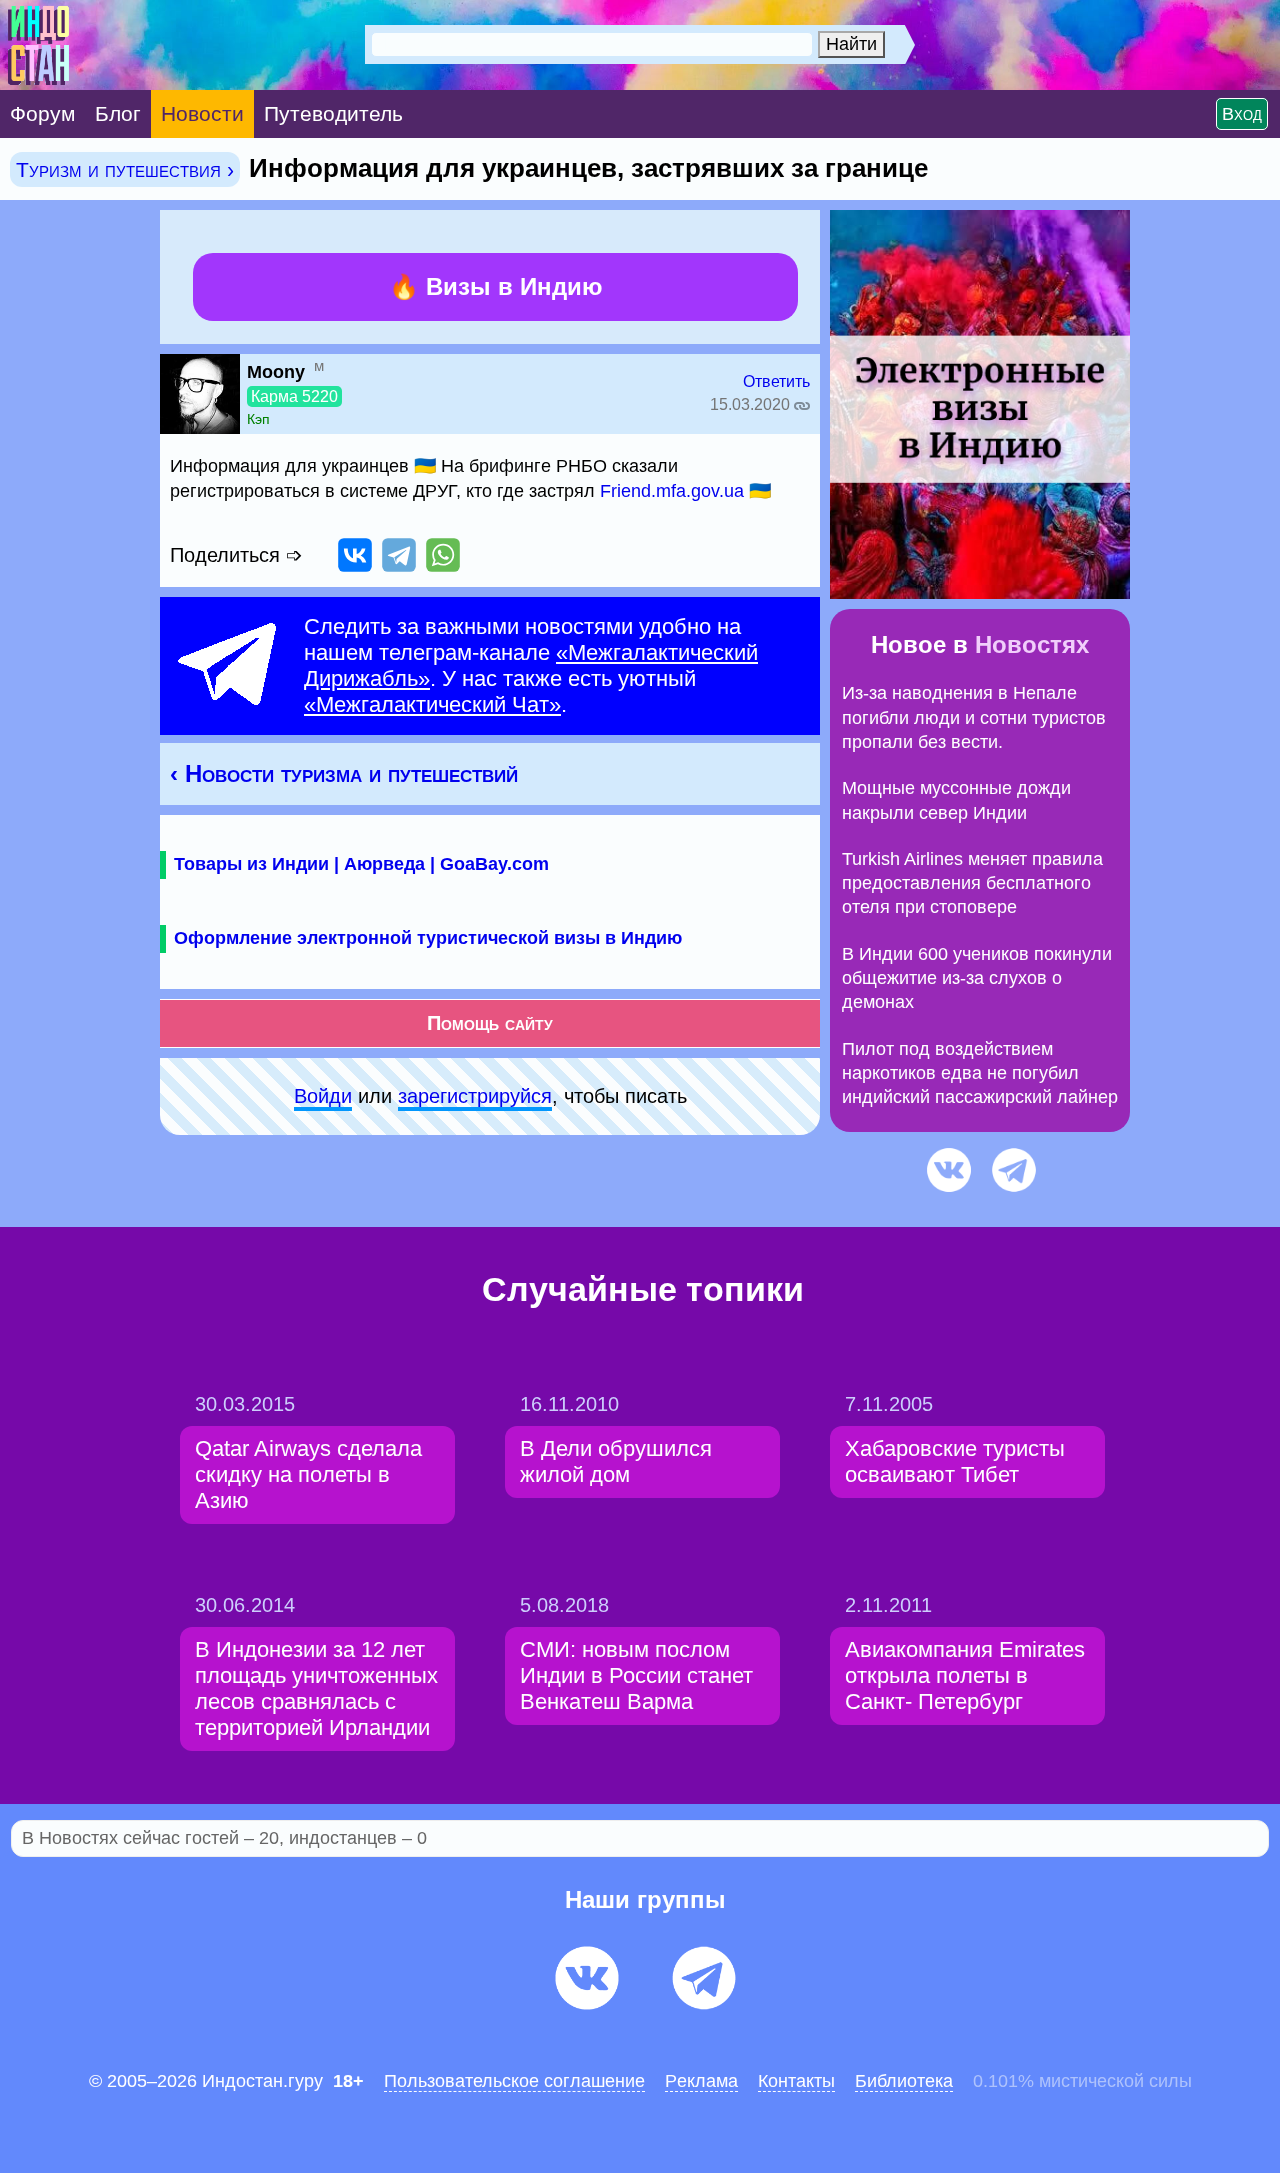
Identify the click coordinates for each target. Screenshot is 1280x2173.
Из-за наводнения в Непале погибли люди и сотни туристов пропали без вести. (974, 717)
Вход (1242, 114)
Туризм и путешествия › (125, 169)
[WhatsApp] (443, 555)
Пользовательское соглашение (514, 2081)
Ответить (776, 381)
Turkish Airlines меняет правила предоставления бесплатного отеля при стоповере (972, 883)
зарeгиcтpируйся (475, 1096)
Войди (323, 1096)
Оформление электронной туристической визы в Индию (428, 938)
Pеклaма (701, 2081)
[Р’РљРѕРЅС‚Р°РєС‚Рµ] (355, 555)
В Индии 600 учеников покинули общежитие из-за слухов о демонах (977, 978)
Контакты (796, 2081)
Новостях (1032, 644)
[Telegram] (399, 555)
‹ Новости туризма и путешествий (344, 773)
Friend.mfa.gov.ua (672, 491)
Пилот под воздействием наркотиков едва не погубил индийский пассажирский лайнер (980, 1073)
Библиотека (904, 2081)
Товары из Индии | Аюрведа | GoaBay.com (361, 864)
